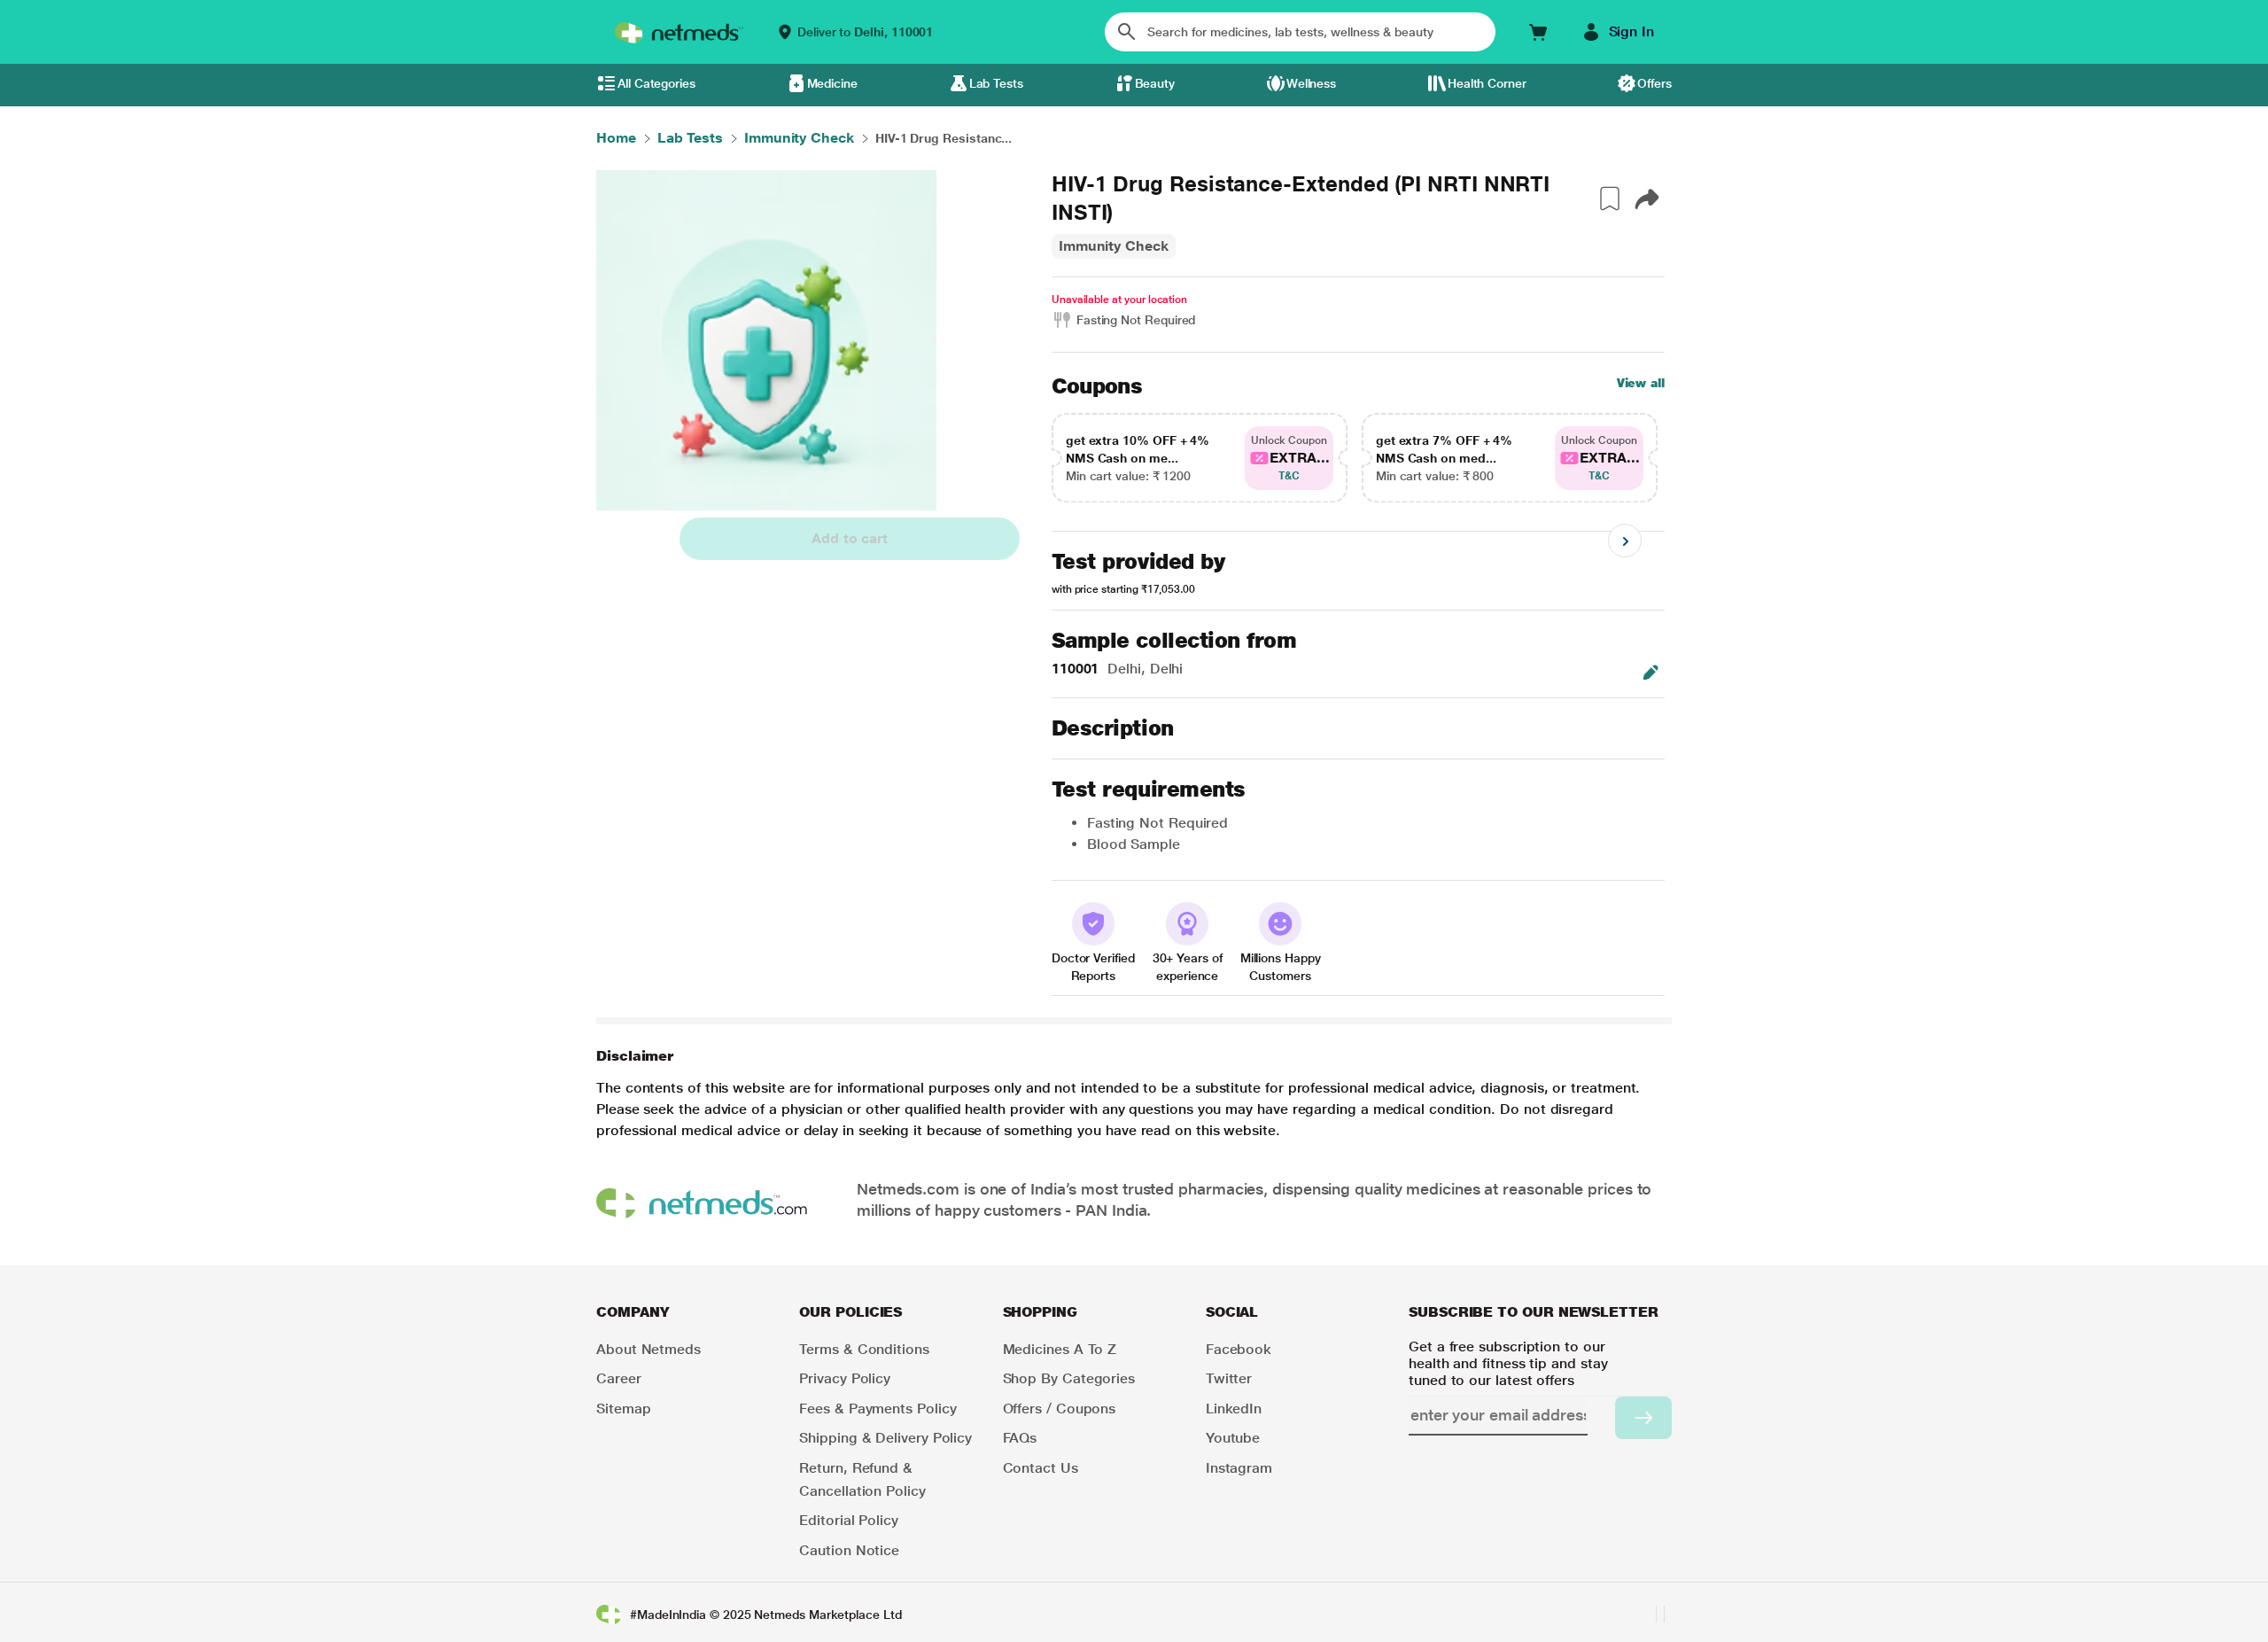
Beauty (1155, 83)
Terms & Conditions (864, 1349)
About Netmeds (649, 1349)
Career (619, 1378)
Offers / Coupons (1060, 1409)
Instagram (1239, 1468)
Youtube (1233, 1438)
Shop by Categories (1069, 1378)
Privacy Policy (845, 1378)
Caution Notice (849, 1550)
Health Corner (1487, 83)
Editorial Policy (849, 1520)
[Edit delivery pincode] (1651, 673)
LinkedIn (1234, 1409)
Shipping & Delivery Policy (885, 1438)
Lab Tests (996, 83)
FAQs (1020, 1438)
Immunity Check (1114, 246)
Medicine (832, 83)
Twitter (1229, 1378)
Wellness (1311, 83)
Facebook (1239, 1349)
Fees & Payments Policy (878, 1409)
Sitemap (623, 1409)
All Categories (656, 83)
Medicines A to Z (1060, 1349)
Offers (1654, 83)
